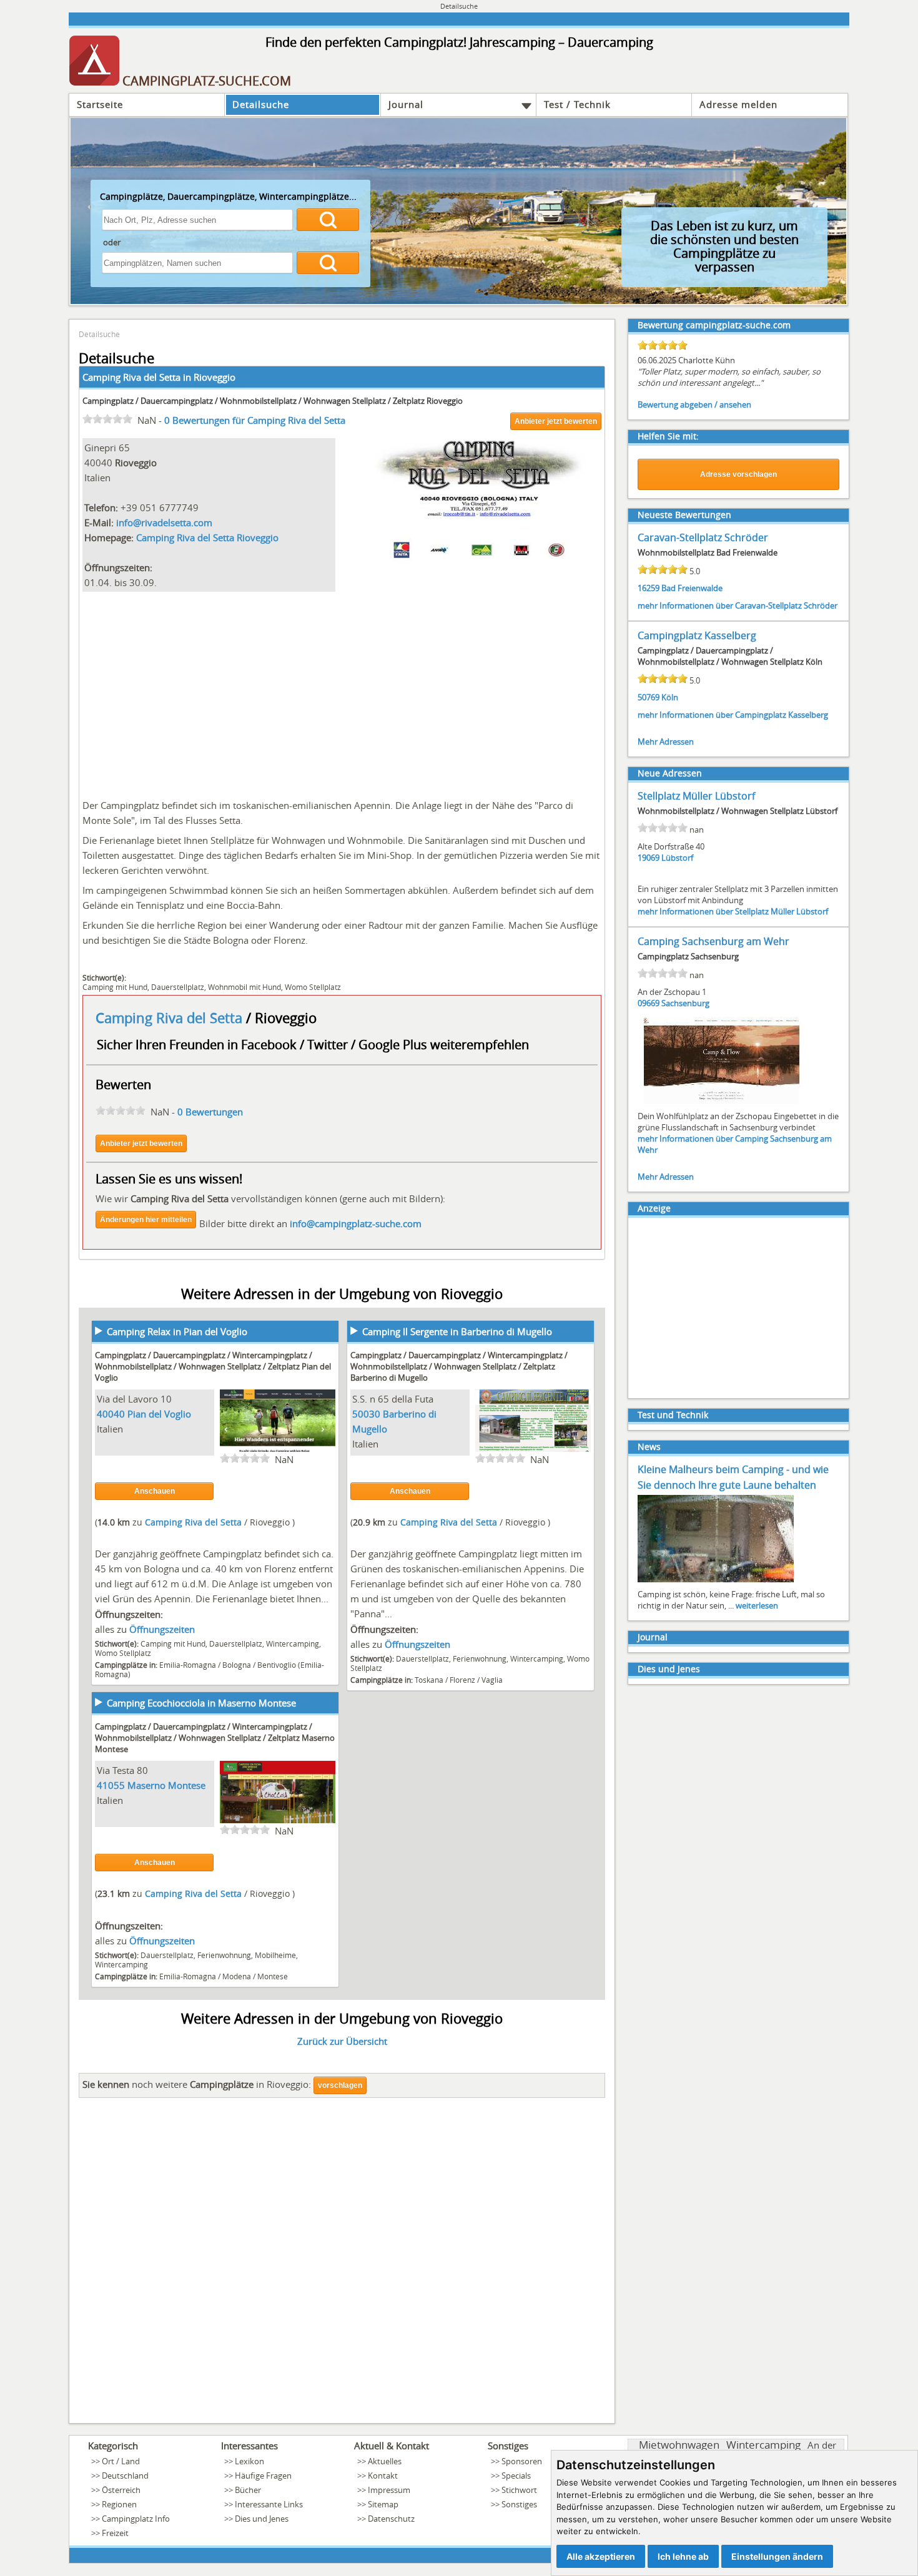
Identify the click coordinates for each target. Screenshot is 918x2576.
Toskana (429, 1680)
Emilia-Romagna (188, 1665)
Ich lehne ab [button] (683, 2556)
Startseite (100, 104)
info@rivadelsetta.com (164, 522)
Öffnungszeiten (162, 1629)
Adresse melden (738, 104)
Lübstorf (677, 858)
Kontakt (383, 2476)
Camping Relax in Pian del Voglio (177, 1331)
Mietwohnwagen (679, 2445)
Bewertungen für (255, 420)
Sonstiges (519, 2504)
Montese (273, 1976)
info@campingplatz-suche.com (356, 1223)
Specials (516, 2476)
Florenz (462, 1680)
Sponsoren (522, 2461)
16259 (649, 588)
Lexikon (249, 2461)
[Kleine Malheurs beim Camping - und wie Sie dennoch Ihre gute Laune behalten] (716, 1581)
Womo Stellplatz (313, 987)
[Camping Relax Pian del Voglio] (278, 1450)
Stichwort (519, 2490)
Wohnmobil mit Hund (244, 987)
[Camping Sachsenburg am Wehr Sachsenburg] (722, 1103)
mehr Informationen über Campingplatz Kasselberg (733, 715)
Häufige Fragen (263, 2476)
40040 (111, 1414)
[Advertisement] (342, 692)
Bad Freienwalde (692, 588)
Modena (237, 1976)
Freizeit (115, 2533)
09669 (649, 1003)
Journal (406, 104)
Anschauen (155, 1491)
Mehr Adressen (666, 742)
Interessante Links (269, 2504)
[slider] (107, 419)
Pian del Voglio (159, 1414)
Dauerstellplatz (178, 987)
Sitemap (383, 2504)
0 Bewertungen (210, 1112)
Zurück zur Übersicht (342, 2041)
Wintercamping (293, 1643)
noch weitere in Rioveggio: (197, 2084)
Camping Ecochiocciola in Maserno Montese (201, 1703)
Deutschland (125, 2476)
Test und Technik (673, 1415)
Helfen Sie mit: (668, 436)
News (649, 1447)
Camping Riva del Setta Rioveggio (207, 537)
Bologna (237, 1665)
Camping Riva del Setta (171, 1018)
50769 (649, 697)
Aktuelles (385, 2461)
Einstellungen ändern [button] (777, 2556)
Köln (670, 697)
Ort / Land (121, 2461)
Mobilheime (275, 1955)
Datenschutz (391, 2519)
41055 (111, 1785)
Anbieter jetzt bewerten (556, 421)
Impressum (389, 2490)
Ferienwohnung (480, 1658)
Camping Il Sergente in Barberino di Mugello (457, 1331)
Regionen (119, 2504)
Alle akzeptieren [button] (601, 2556)
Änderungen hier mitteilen (146, 1220)
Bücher (248, 2490)
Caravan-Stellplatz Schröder (703, 537)
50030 (366, 1414)
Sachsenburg (685, 1003)
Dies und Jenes (669, 1669)
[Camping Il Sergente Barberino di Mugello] (533, 1450)
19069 (649, 858)
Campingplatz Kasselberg (697, 635)
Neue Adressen (670, 773)
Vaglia (492, 1680)
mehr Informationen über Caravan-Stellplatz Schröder (738, 605)
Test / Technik (577, 104)
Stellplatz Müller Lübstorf (696, 796)
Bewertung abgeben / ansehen (694, 404)
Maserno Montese (166, 1785)
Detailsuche (261, 104)
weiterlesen (757, 1605)
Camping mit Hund (115, 987)
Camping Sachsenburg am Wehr (713, 941)
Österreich (121, 2490)
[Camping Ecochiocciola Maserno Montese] (278, 1821)
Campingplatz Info (136, 2519)
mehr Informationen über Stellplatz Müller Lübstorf (733, 911)
